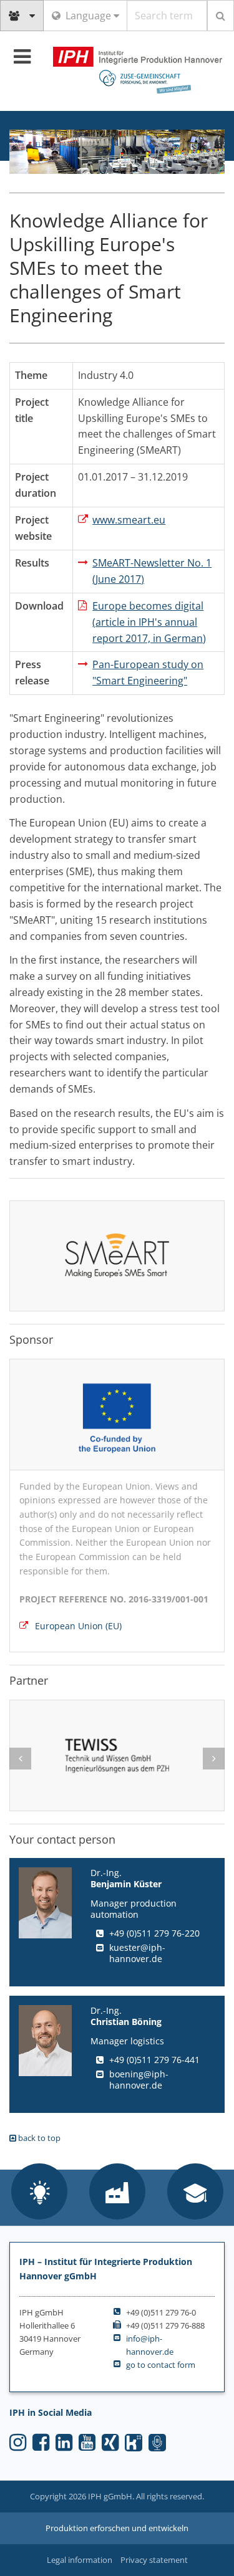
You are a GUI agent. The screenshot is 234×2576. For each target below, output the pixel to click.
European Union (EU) (78, 1626)
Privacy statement (154, 2560)
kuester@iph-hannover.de (137, 1953)
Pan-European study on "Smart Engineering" (148, 673)
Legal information (80, 2560)
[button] (39, 2193)
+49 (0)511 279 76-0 (161, 2312)
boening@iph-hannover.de (139, 2080)
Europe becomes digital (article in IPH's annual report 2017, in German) (149, 622)
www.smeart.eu (129, 520)
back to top (38, 2138)
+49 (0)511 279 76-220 (154, 1933)
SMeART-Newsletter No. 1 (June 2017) (152, 571)
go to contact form (161, 2365)
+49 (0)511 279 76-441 (154, 2060)
